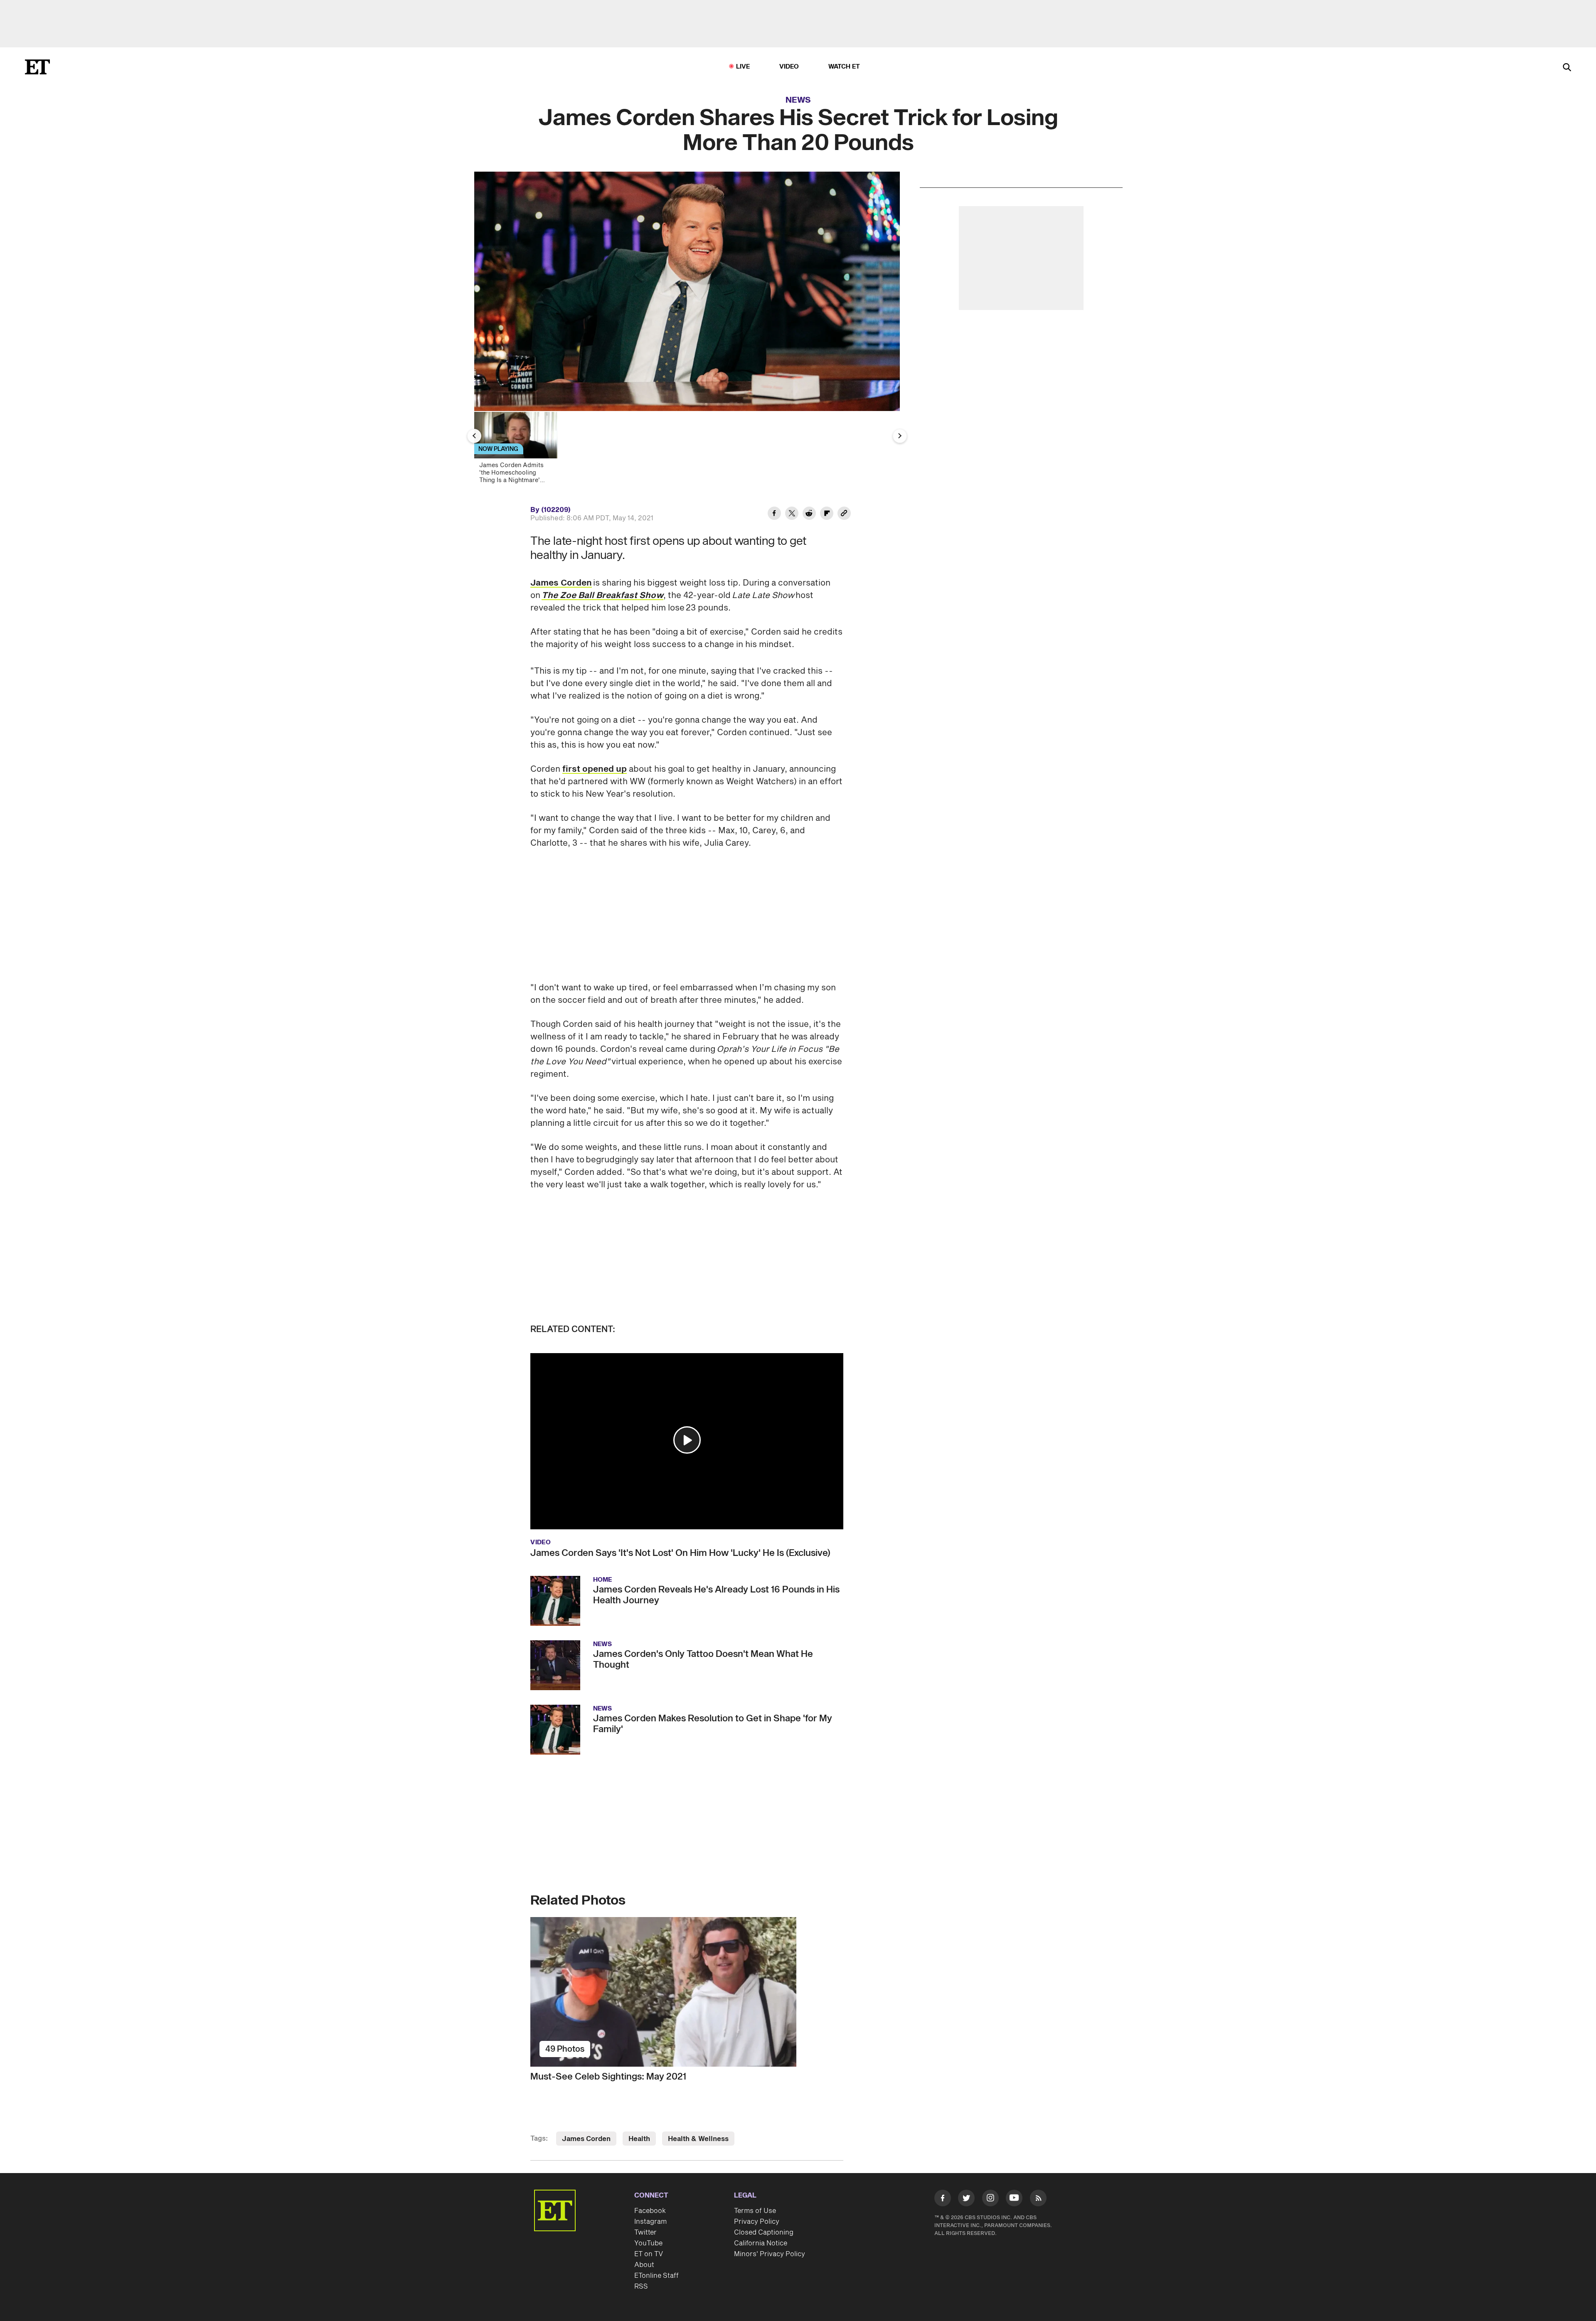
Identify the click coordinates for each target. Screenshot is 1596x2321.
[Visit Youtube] (1014, 2198)
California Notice (761, 2243)
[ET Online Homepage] (37, 67)
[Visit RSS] (1038, 2200)
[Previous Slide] (474, 436)
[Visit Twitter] (966, 2200)
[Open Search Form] (1567, 68)
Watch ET (844, 67)
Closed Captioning (764, 2232)
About (644, 2265)
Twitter (645, 2232)
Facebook (650, 2211)
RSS (641, 2287)
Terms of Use (755, 2211)
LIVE (743, 67)
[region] (687, 291)
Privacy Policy (757, 2222)
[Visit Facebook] (943, 2200)
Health (639, 2139)
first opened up (595, 769)
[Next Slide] (900, 436)
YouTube (648, 2243)
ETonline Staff (656, 2276)
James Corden (561, 583)
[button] (687, 1440)
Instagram (650, 2222)
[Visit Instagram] (990, 2200)
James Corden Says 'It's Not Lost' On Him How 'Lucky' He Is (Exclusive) (680, 1553)
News (798, 100)
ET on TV (649, 2254)
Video (789, 67)
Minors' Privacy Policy (770, 2254)
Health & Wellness (698, 2139)
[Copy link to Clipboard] (844, 514)
